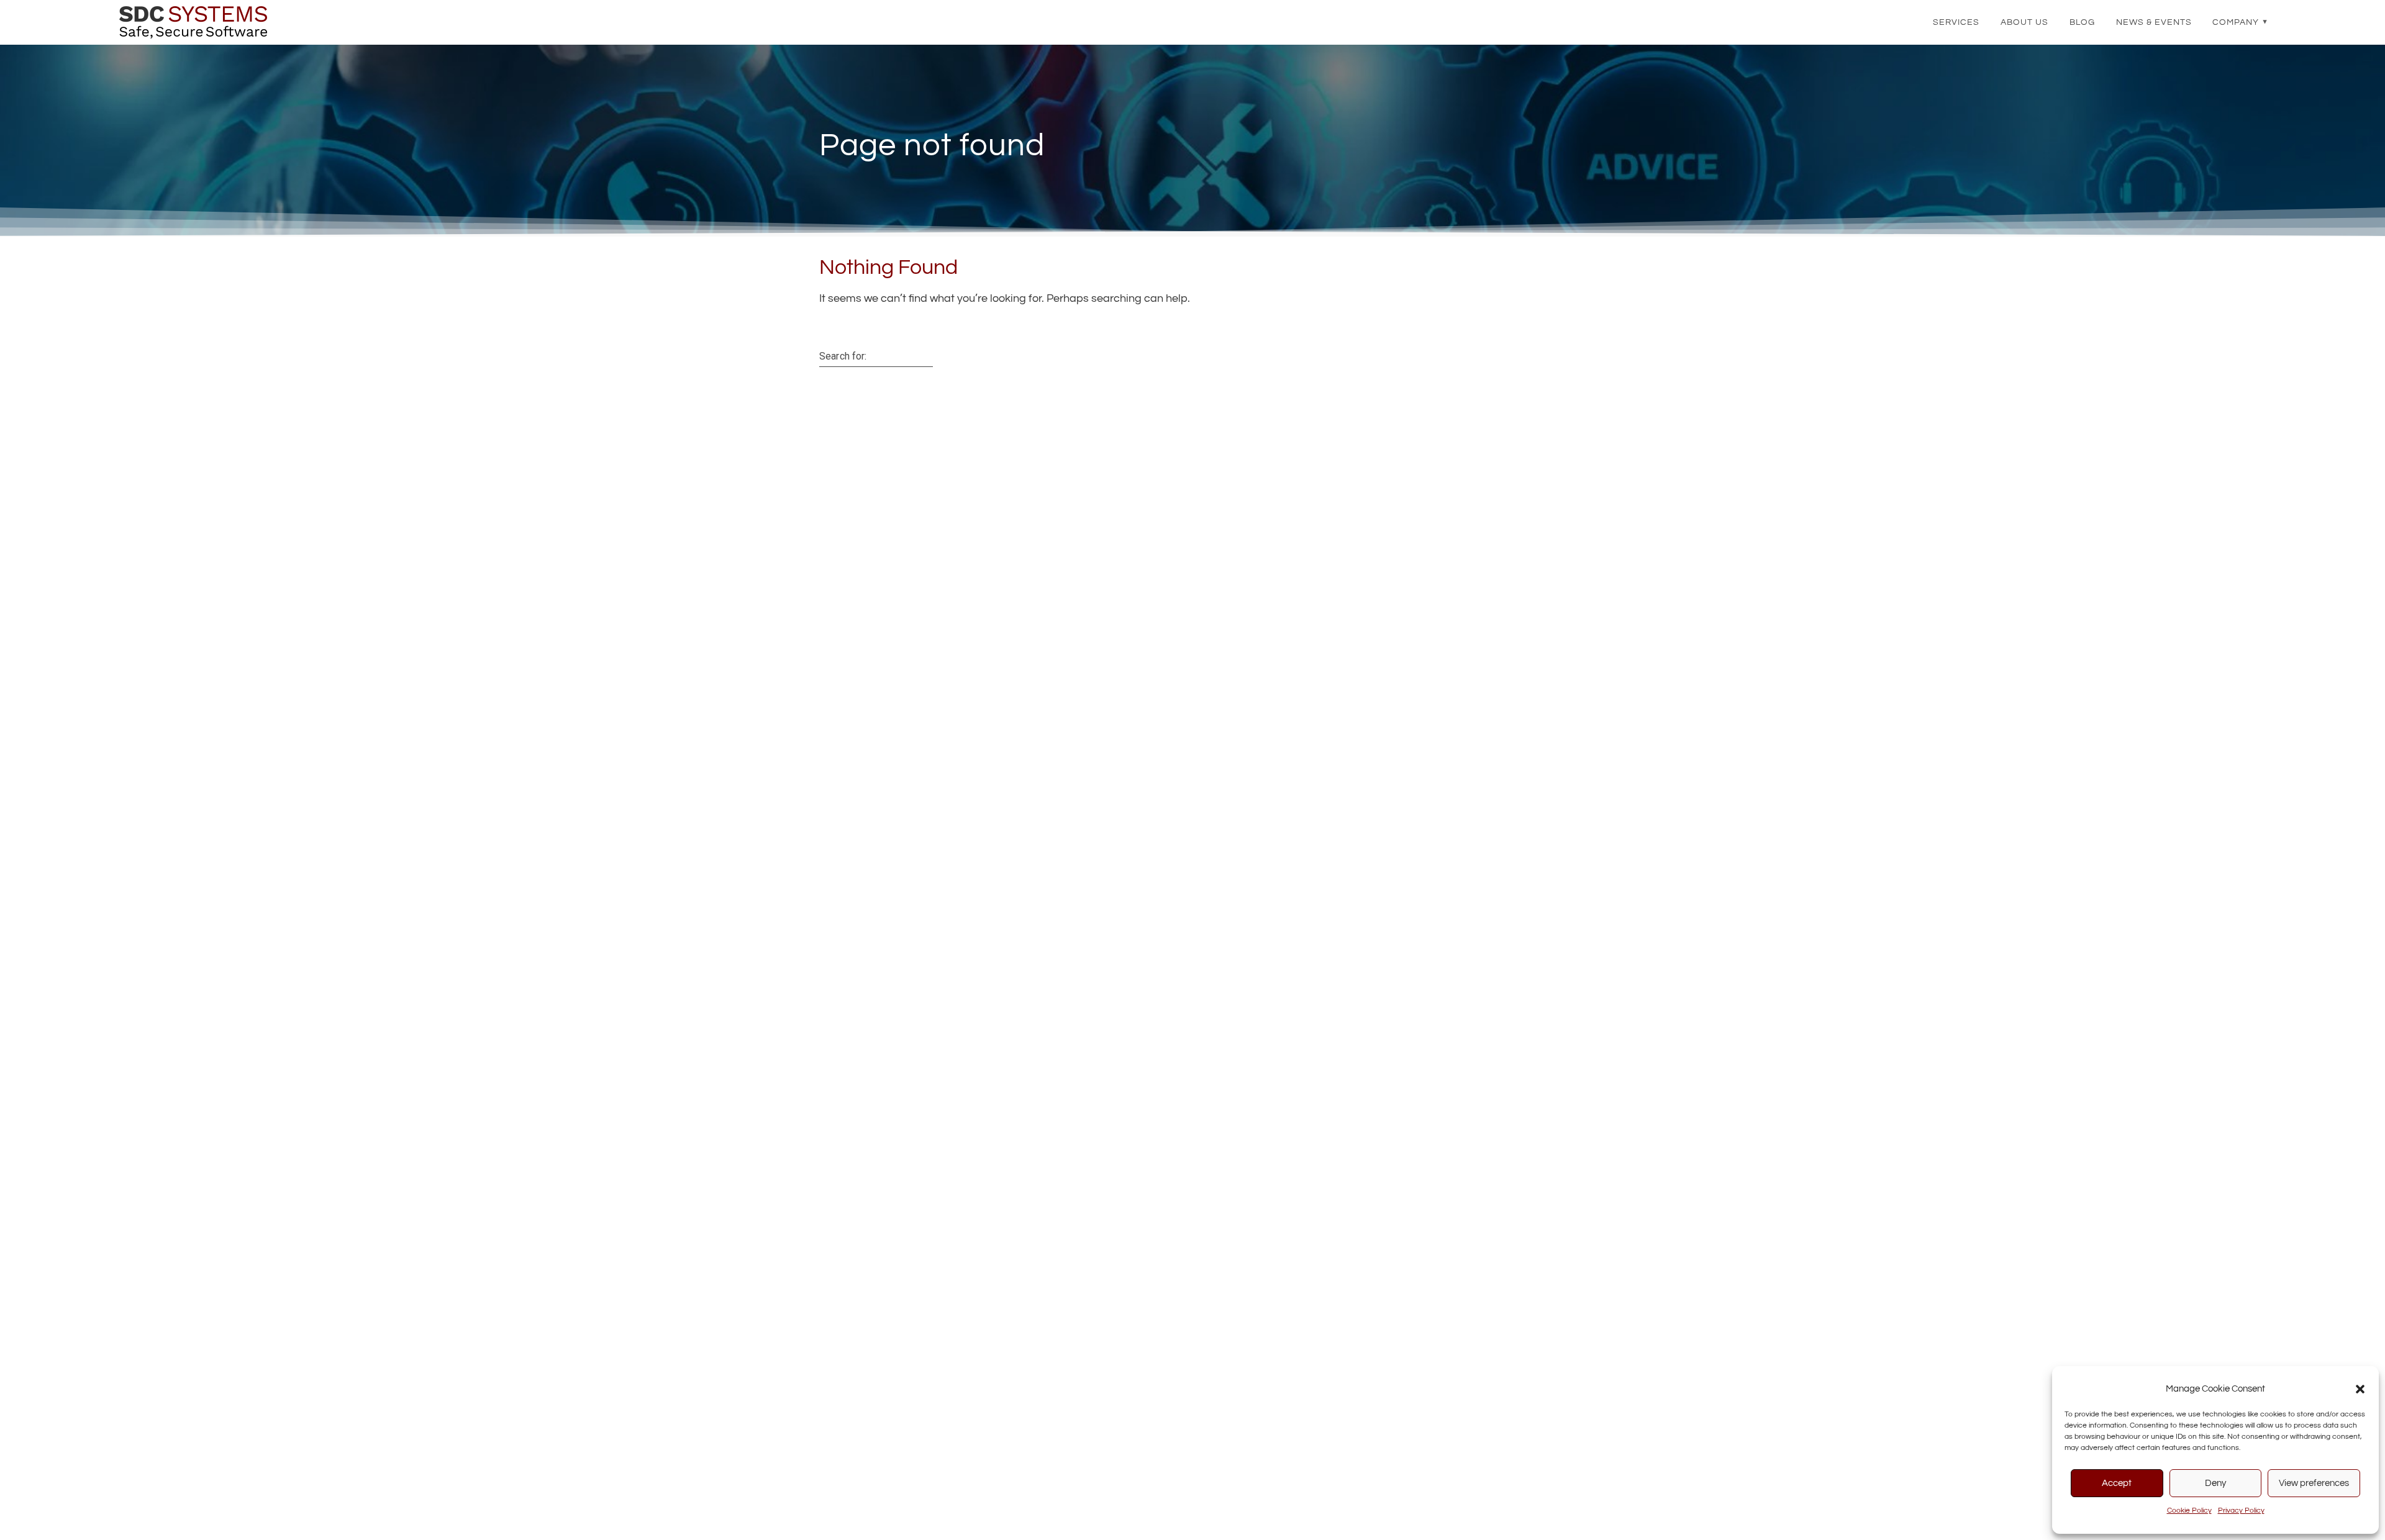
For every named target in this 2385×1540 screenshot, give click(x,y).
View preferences (2314, 1483)
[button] (2360, 1389)
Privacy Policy (2241, 1511)
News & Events (2154, 22)
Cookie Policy (2189, 1511)
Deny (2215, 1483)
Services (1956, 22)
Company (2236, 22)
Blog (2082, 22)
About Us (2024, 22)
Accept (2117, 1483)
